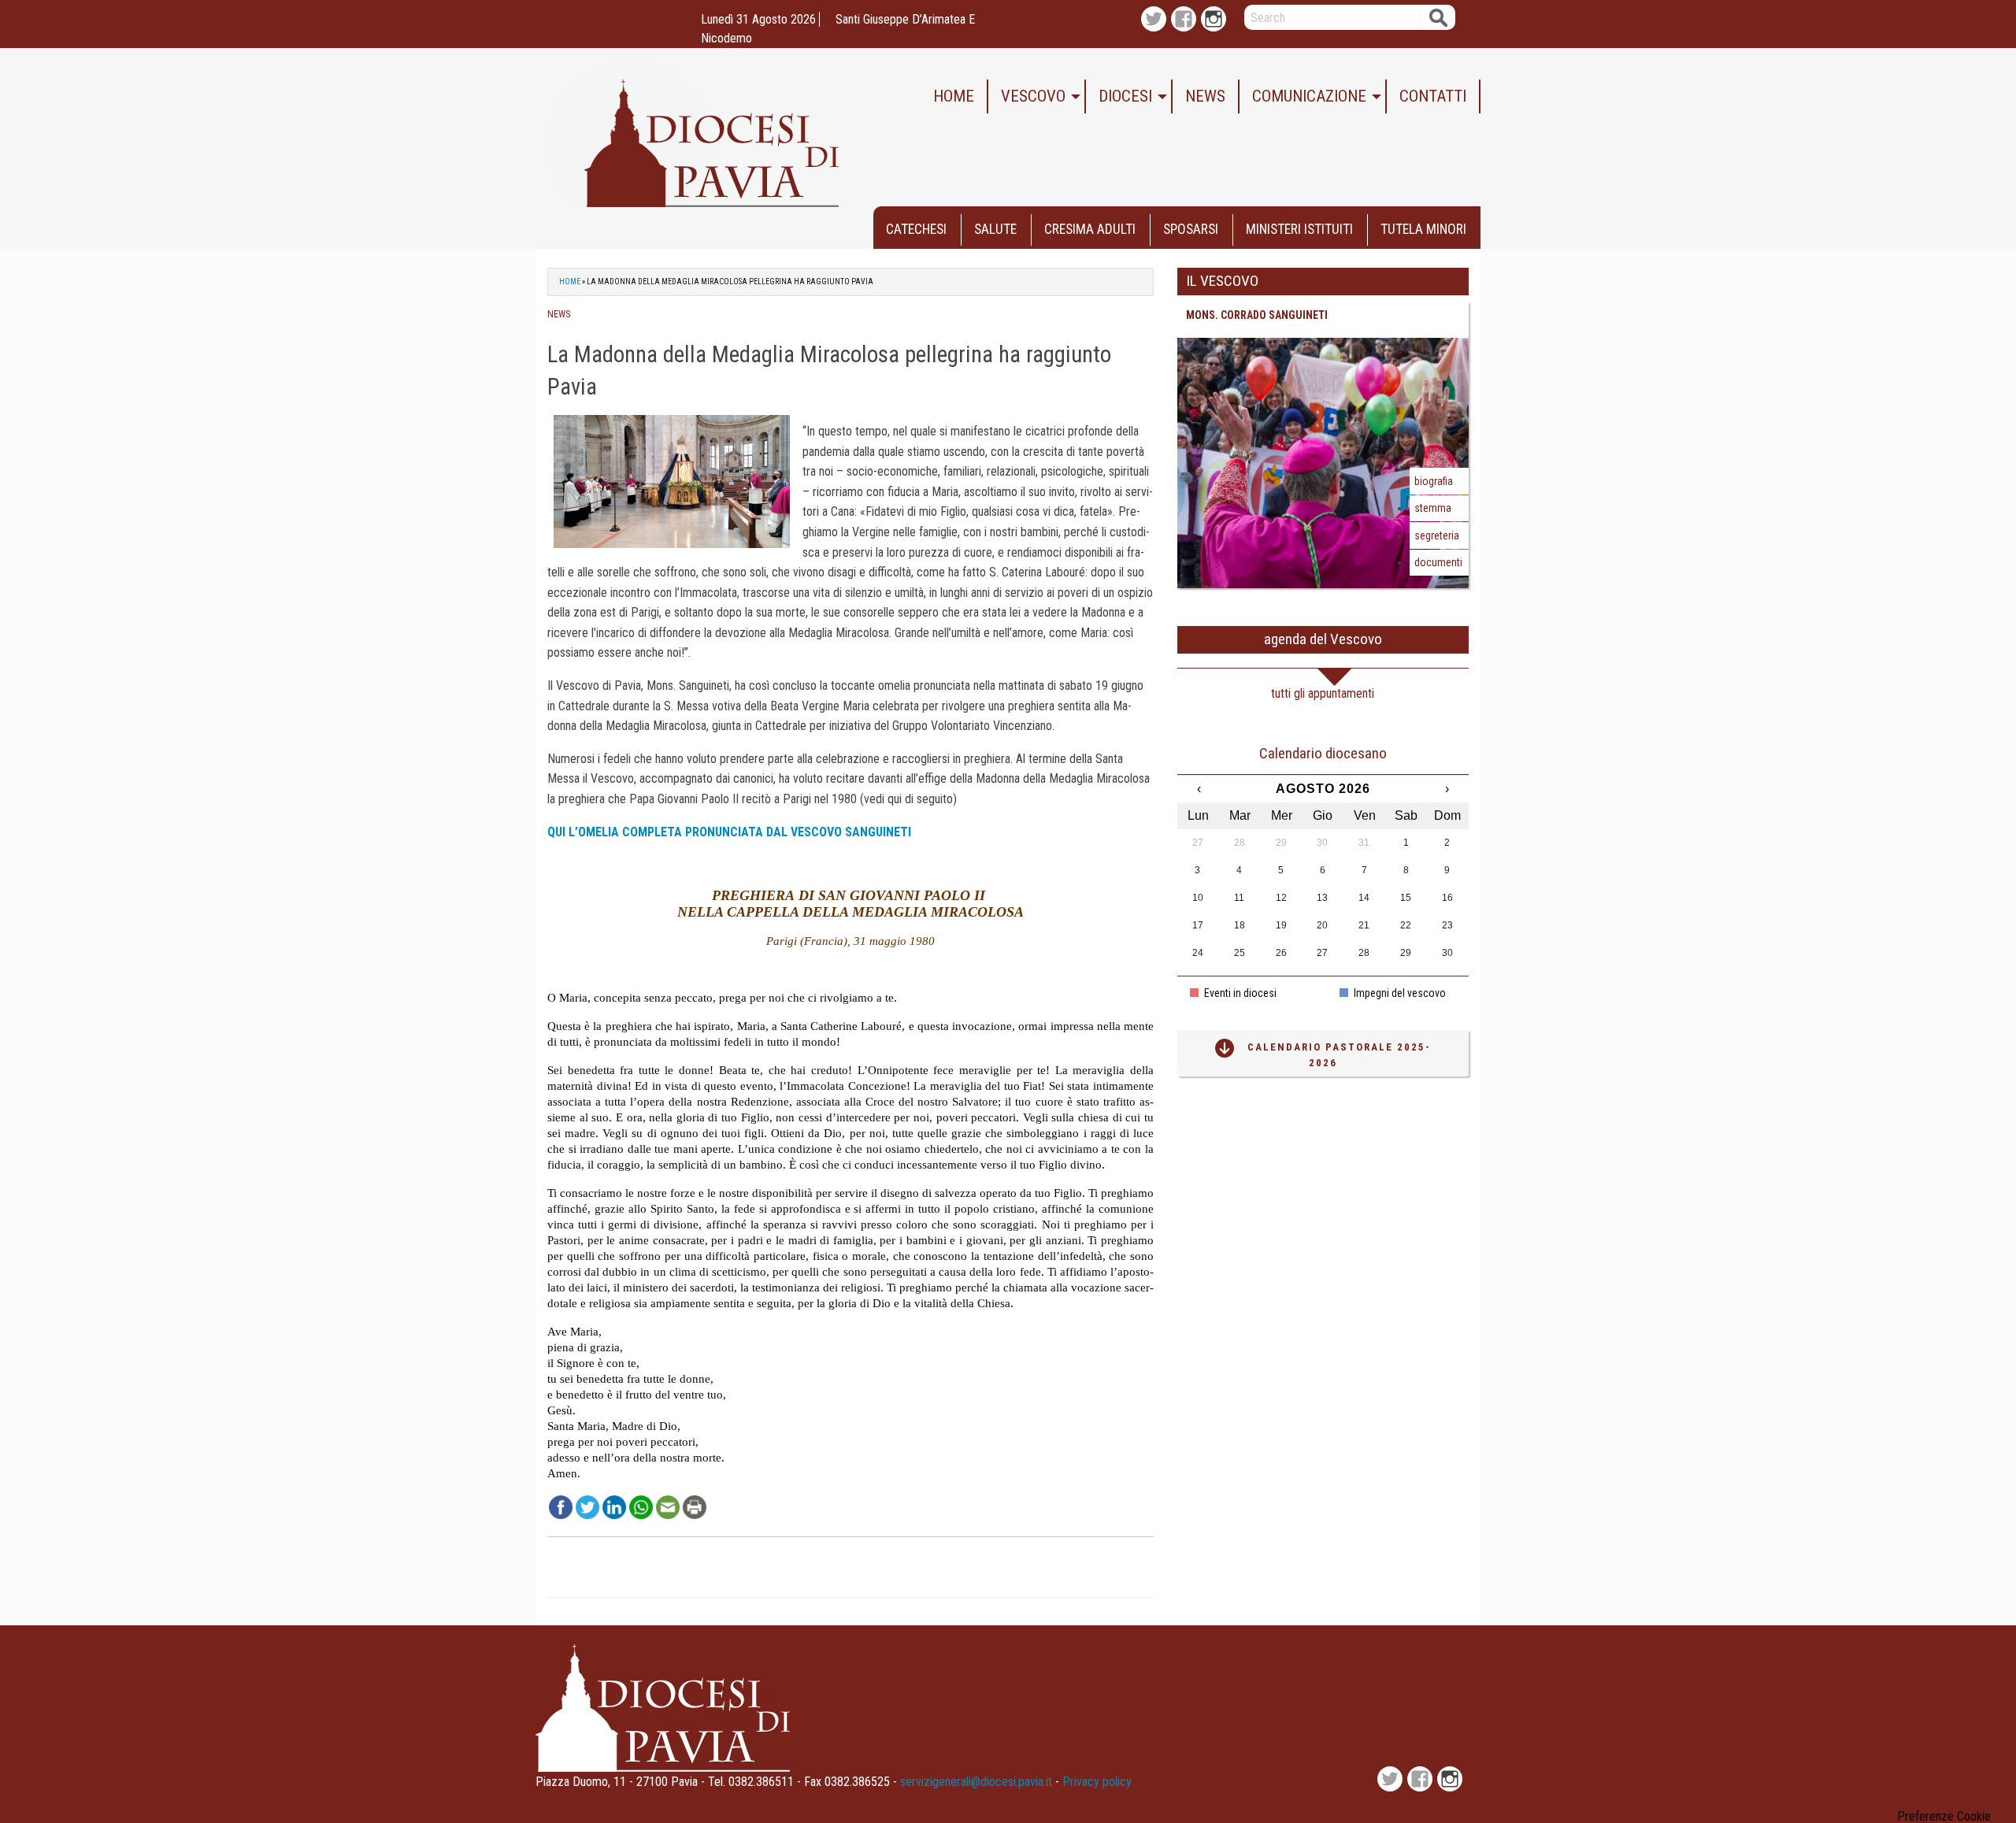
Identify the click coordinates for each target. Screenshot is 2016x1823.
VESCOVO (1033, 96)
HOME (954, 96)
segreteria (1437, 535)
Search (1438, 17)
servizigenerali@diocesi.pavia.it (976, 1782)
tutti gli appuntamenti (1323, 693)
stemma (1433, 508)
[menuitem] (954, 96)
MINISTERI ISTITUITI (1299, 229)
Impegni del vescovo (1399, 993)
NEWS (1205, 96)
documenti (1438, 562)
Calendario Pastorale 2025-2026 (1339, 1055)
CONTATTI (1433, 96)
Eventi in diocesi (1239, 993)
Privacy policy (1097, 1782)
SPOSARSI (1191, 229)
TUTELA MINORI (1423, 229)
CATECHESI (916, 229)
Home (570, 282)
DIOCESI (1125, 96)
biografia (1434, 481)
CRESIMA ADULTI (1090, 229)
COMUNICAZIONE (1309, 96)
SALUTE (995, 229)
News (559, 314)
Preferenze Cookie (1944, 1817)
